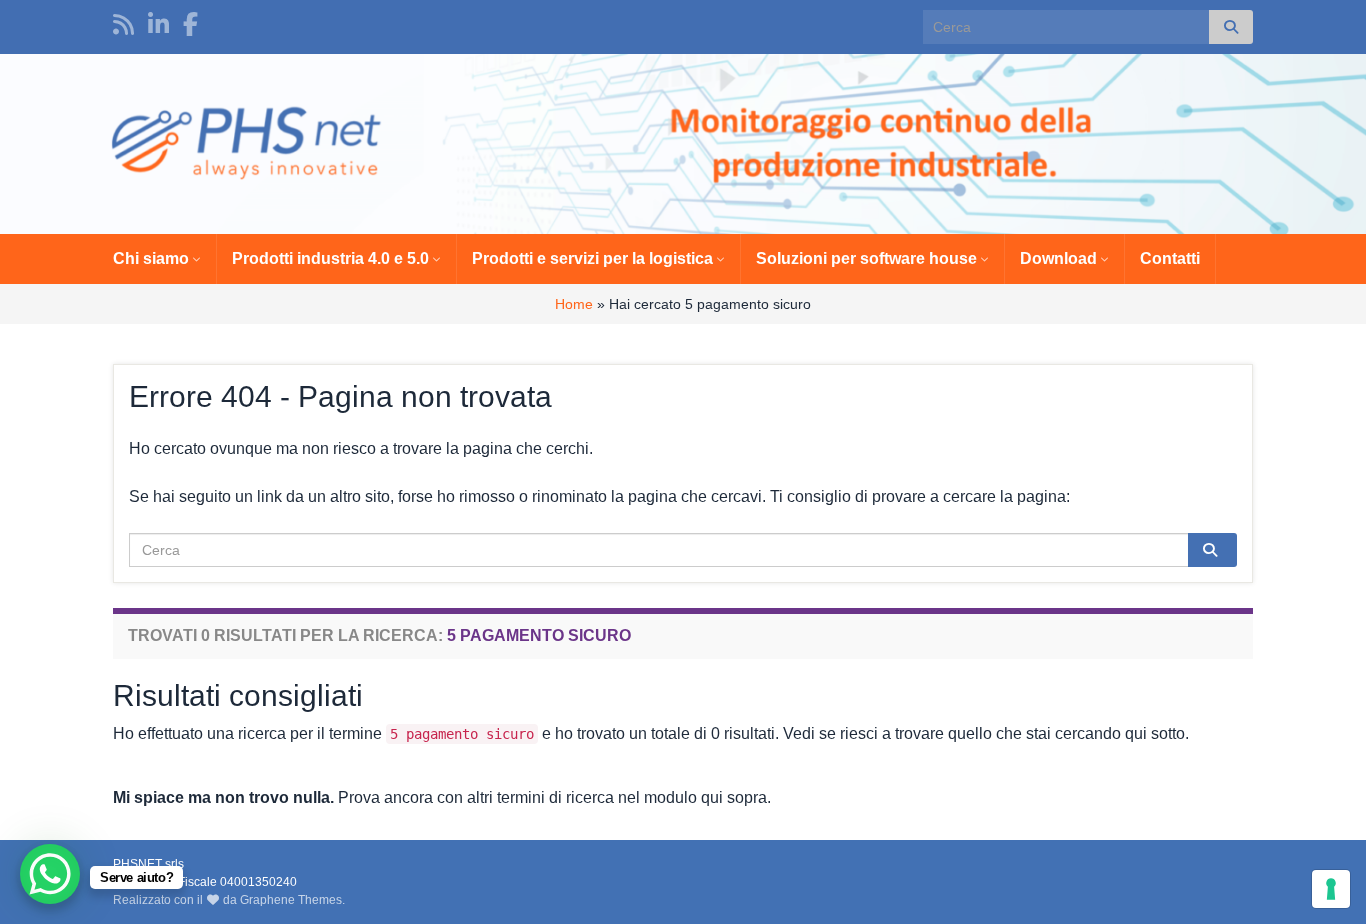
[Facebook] (190, 21)
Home (574, 304)
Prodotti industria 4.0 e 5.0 (332, 258)
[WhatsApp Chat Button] (50, 874)
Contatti (1170, 258)
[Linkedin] (158, 21)
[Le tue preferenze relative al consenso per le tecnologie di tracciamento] (1331, 889)
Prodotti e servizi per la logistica (594, 258)
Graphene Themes (291, 900)
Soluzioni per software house (868, 258)
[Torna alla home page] (683, 144)
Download (1060, 258)
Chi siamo (153, 258)
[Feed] (123, 21)
